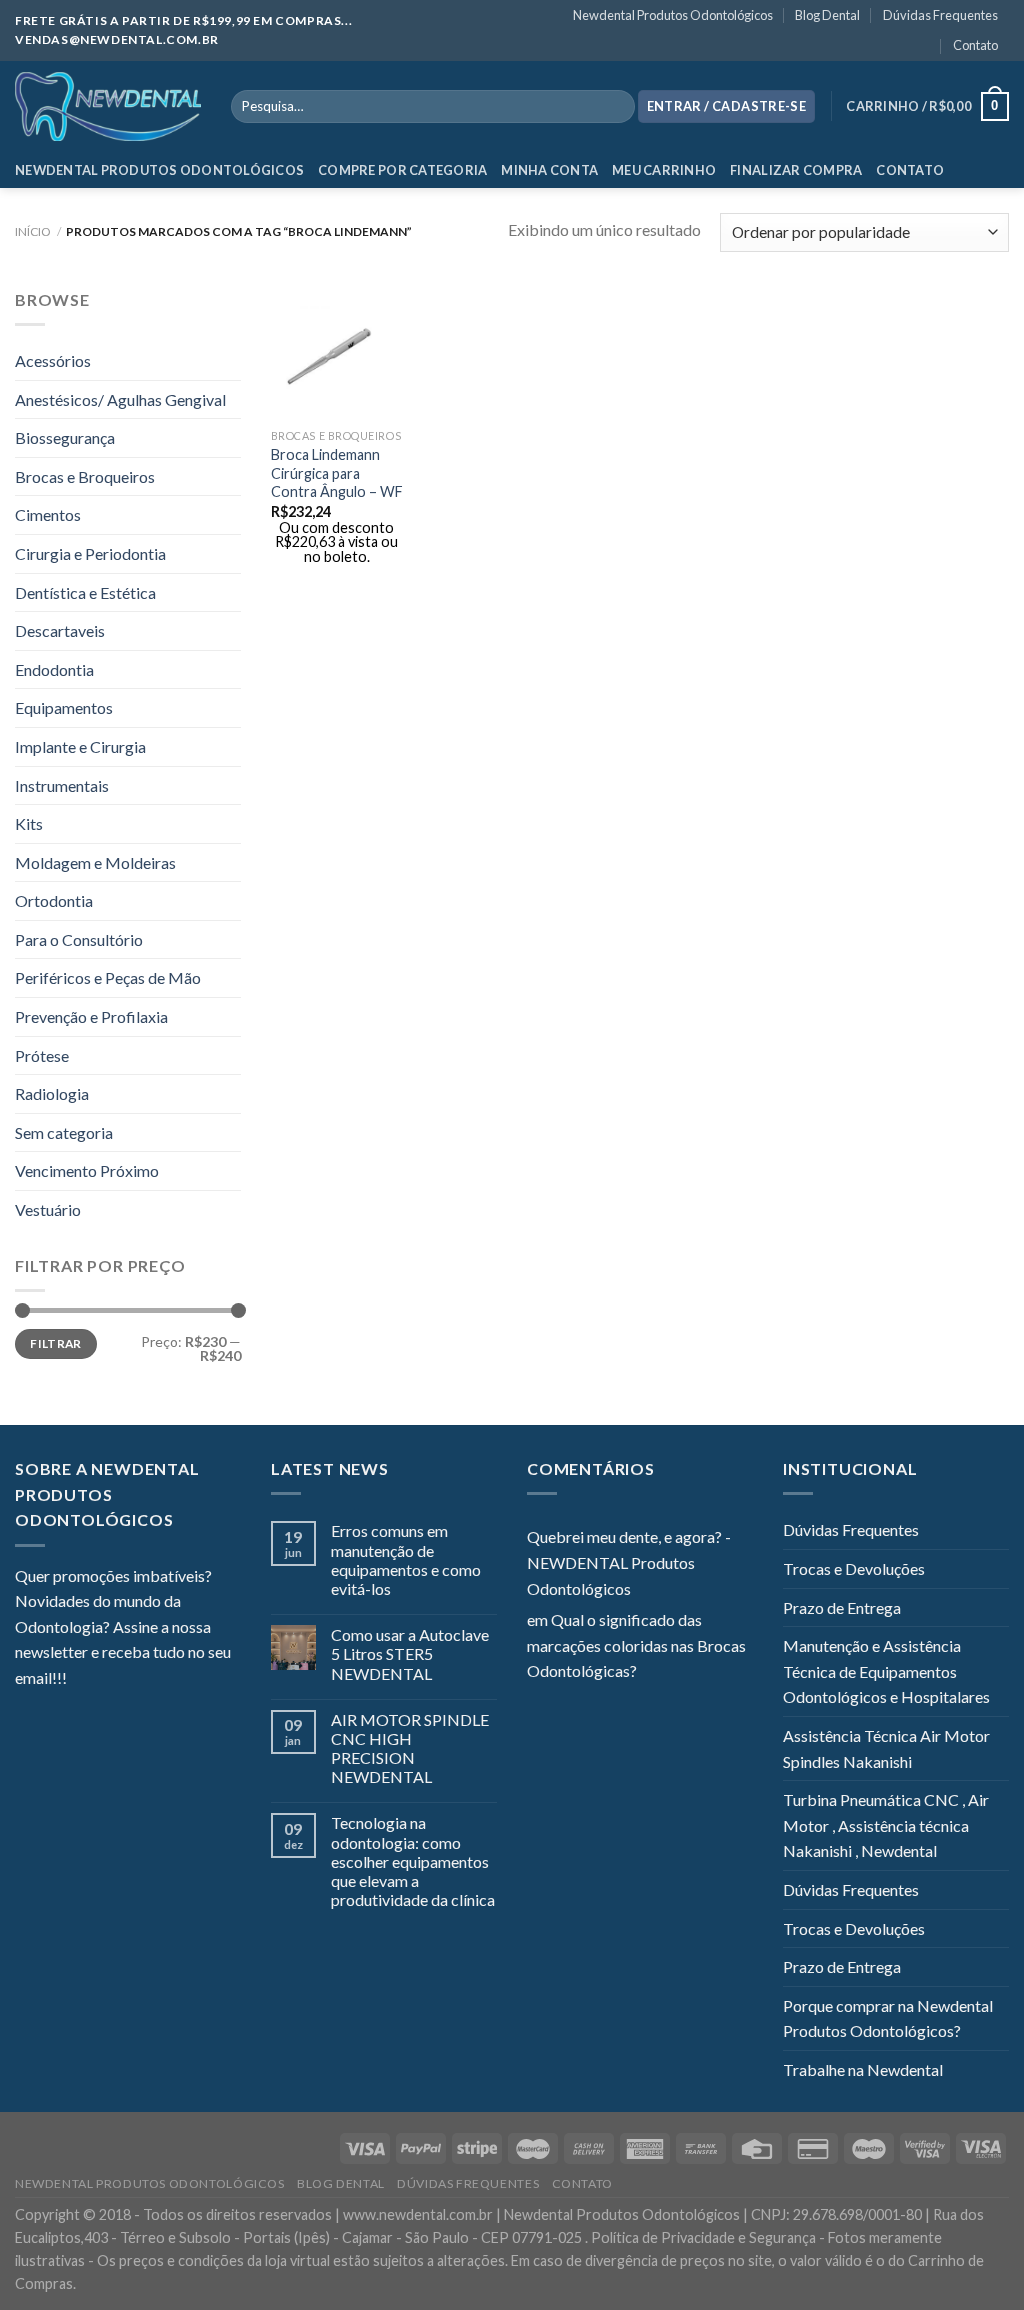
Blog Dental (827, 15)
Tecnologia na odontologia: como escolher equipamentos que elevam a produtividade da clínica (413, 1861)
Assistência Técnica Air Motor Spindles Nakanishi (886, 1748)
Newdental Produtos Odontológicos (673, 15)
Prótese (42, 1055)
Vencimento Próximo (87, 1170)
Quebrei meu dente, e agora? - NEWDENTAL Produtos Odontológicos (629, 1562)
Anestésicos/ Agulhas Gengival (120, 399)
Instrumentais (62, 785)
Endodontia (54, 669)
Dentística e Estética (85, 592)
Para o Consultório (79, 939)
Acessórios (53, 360)
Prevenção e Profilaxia (91, 1016)
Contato (975, 45)
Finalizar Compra (796, 170)
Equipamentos (64, 707)
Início (33, 231)
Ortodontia (54, 900)
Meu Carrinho (664, 170)
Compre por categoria (402, 170)
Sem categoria (64, 1132)
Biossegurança (65, 437)
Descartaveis (60, 630)
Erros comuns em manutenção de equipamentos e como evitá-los (406, 1559)
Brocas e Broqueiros (85, 476)
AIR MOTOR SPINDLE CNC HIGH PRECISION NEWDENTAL (410, 1748)
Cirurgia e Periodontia (90, 553)
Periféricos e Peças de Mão (108, 977)
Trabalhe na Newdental (863, 2069)
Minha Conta (549, 170)
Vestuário (48, 1209)
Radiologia (52, 1093)
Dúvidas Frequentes (940, 15)
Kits (29, 823)
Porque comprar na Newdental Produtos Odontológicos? (888, 2018)
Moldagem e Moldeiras (95, 862)
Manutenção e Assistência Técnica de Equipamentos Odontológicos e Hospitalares (886, 1671)
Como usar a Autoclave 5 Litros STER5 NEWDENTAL (410, 1653)
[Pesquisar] (615, 107)
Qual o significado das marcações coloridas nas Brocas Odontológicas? (636, 1645)
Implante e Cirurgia (80, 746)
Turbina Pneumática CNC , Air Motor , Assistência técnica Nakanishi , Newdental (886, 1825)
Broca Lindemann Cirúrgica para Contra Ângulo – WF (337, 473)
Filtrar (56, 1343)
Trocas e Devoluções (854, 1568)
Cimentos (48, 514)
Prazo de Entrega (842, 1607)
